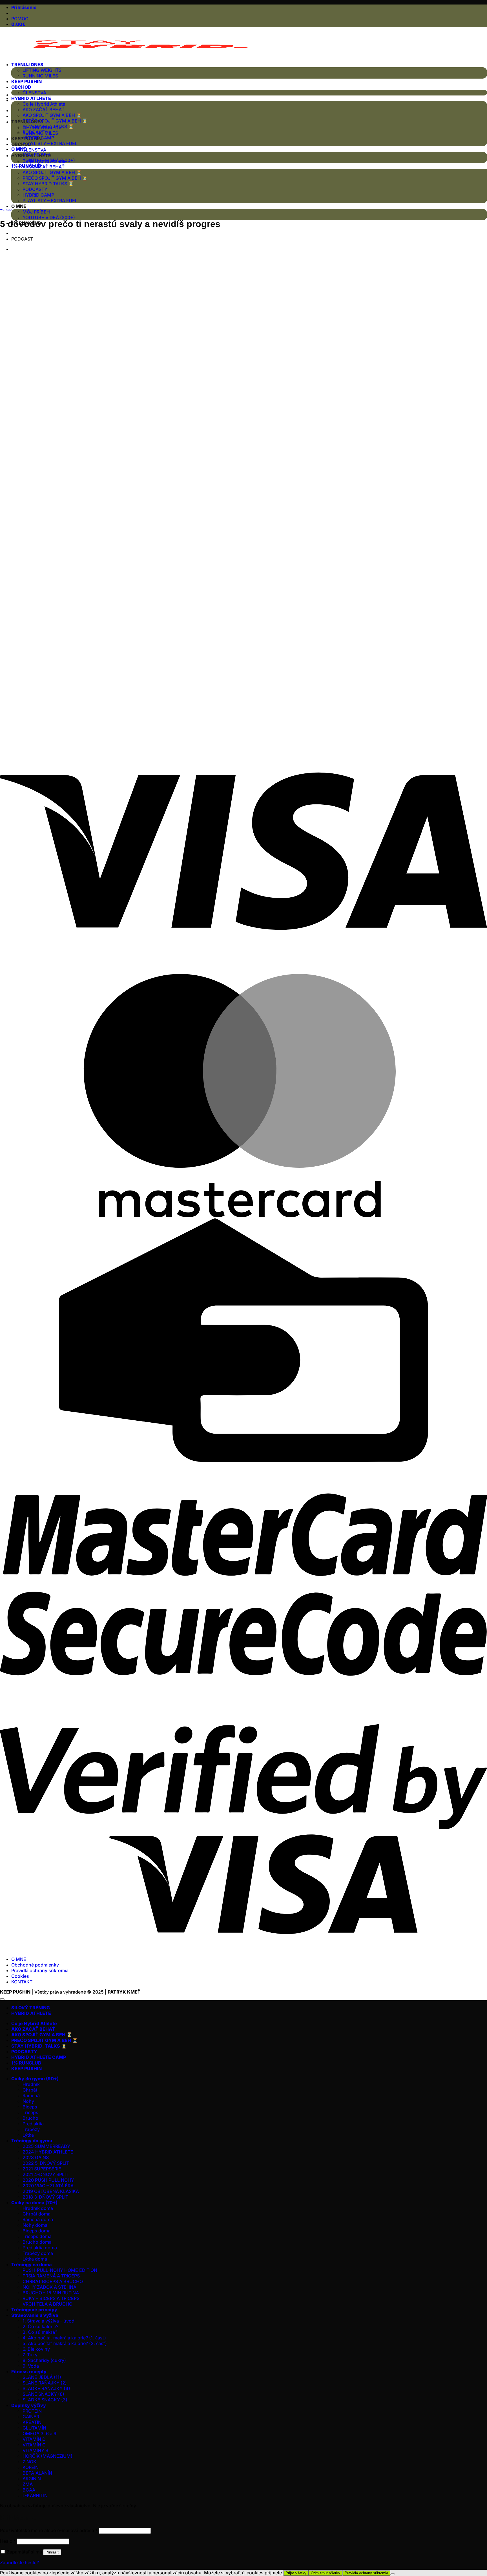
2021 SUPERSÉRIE (42, 2169)
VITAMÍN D (34, 2439)
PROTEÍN (32, 2411)
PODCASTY (35, 189)
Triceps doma (37, 2236)
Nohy (28, 2101)
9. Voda (31, 2366)
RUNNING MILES (40, 76)
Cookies (20, 1976)
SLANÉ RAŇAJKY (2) (45, 2383)
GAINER (31, 2417)
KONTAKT (22, 1982)
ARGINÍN (32, 2479)
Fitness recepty (29, 2372)
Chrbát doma (36, 2214)
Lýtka (28, 2135)
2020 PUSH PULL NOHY (48, 2180)
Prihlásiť (52, 2552)
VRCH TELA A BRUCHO (47, 2304)
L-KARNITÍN (35, 2495)
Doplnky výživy (29, 2405)
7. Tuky (30, 2355)
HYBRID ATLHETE (31, 98)
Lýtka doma (35, 2259)
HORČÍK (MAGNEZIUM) (47, 2456)
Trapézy (31, 2129)
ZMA (28, 2484)
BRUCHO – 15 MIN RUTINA (51, 2293)
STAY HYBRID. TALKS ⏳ (39, 2046)
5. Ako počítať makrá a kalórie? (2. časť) (65, 2343)
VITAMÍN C (34, 2445)
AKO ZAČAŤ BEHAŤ (44, 167)
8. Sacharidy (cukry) (44, 2360)
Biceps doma (36, 2231)
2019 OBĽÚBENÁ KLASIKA (51, 2191)
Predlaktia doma (40, 2248)
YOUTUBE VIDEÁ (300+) (49, 217)
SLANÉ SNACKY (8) (43, 2394)
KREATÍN (32, 2422)
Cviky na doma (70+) (34, 2203)
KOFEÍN (31, 2467)
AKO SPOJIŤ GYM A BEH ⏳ (52, 172)
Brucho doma (37, 2242)
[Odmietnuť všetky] (393, 2574)
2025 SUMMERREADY (46, 2146)
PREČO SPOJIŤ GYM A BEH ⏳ (55, 178)
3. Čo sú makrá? (40, 2332)
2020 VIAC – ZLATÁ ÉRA (48, 2186)
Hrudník (31, 2084)
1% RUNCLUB (26, 166)
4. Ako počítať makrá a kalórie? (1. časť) (64, 2338)
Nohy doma (35, 2225)
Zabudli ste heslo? (19, 2562)
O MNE (19, 206)
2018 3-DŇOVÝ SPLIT (45, 2197)
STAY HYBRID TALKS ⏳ (48, 184)
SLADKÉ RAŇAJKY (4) (46, 2388)
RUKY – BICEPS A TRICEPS (51, 2298)
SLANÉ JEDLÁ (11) (42, 2377)
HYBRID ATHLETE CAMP (39, 2057)
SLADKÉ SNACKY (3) (45, 2400)
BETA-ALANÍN (37, 2473)
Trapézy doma (38, 2253)
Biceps (30, 2107)
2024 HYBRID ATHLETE (48, 2152)
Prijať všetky (296, 2573)
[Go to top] (2, 1999)
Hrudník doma (38, 2208)
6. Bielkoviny (36, 2349)
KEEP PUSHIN (26, 81)
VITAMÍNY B (36, 2450)
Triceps (30, 2112)
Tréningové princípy (34, 2310)
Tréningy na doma (31, 2264)
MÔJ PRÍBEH (36, 212)
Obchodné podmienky (35, 1965)
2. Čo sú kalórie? (40, 2326)
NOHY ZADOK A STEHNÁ (49, 2287)
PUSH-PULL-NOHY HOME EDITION (60, 2270)
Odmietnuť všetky (326, 2573)
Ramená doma (38, 2219)
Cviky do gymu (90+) (35, 2079)
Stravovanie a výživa (35, 2315)
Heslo (8, 2541)
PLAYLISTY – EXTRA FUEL (50, 201)
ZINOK (29, 2462)
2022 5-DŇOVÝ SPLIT (46, 2163)
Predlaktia (33, 2124)
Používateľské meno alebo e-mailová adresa (49, 2530)
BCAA (29, 2490)
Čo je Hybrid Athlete (44, 104)
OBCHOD (21, 144)
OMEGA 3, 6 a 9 (39, 2433)
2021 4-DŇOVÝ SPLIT (46, 2174)
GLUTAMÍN (34, 2428)
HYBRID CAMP (38, 195)
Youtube (6, 210)
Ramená (31, 2095)
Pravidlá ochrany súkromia (40, 1970)
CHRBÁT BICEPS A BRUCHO (53, 2281)
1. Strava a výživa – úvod (48, 2321)
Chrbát (30, 2090)
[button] (24, 7)
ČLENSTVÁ (34, 150)
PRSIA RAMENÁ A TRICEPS (51, 2276)
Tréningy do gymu (32, 2141)
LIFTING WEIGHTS (42, 70)
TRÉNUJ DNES (27, 64)
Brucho (30, 2118)
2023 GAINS (36, 2157)
